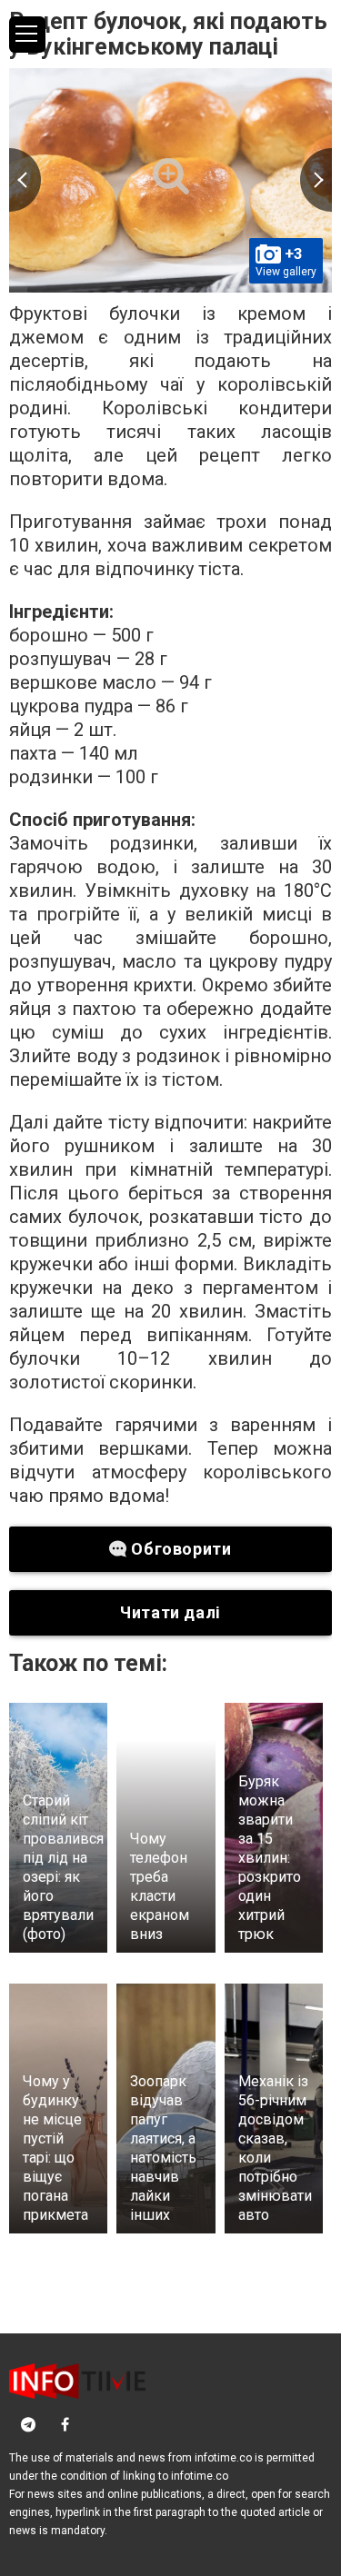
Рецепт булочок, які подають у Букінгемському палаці (168, 34)
